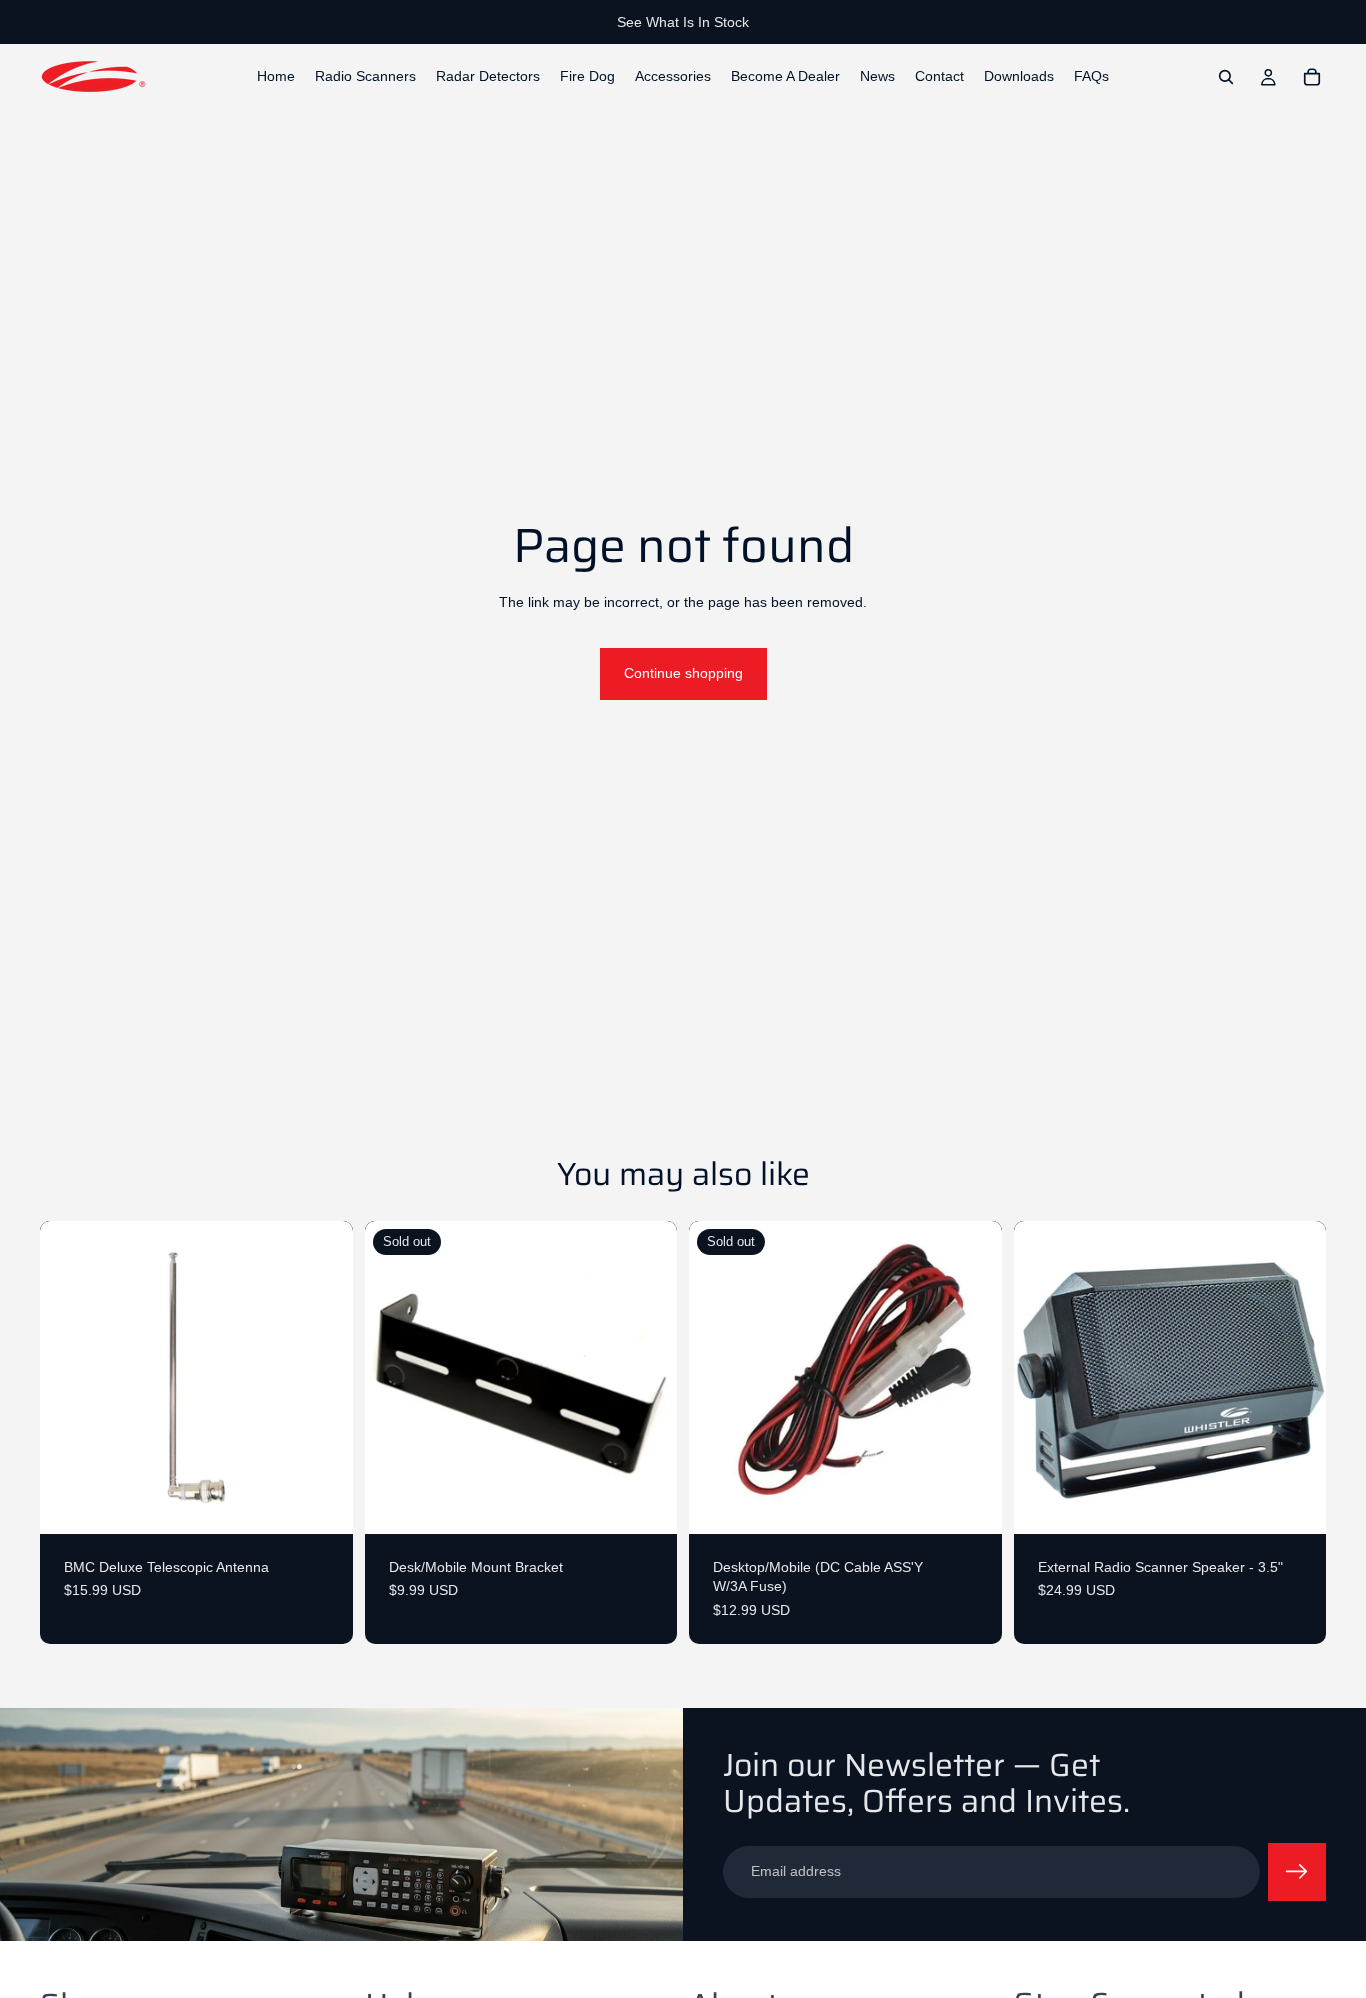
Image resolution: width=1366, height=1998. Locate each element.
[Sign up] (1297, 1872)
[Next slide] (1296, 1377)
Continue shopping (683, 673)
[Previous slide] (1044, 1377)
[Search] (1226, 77)
